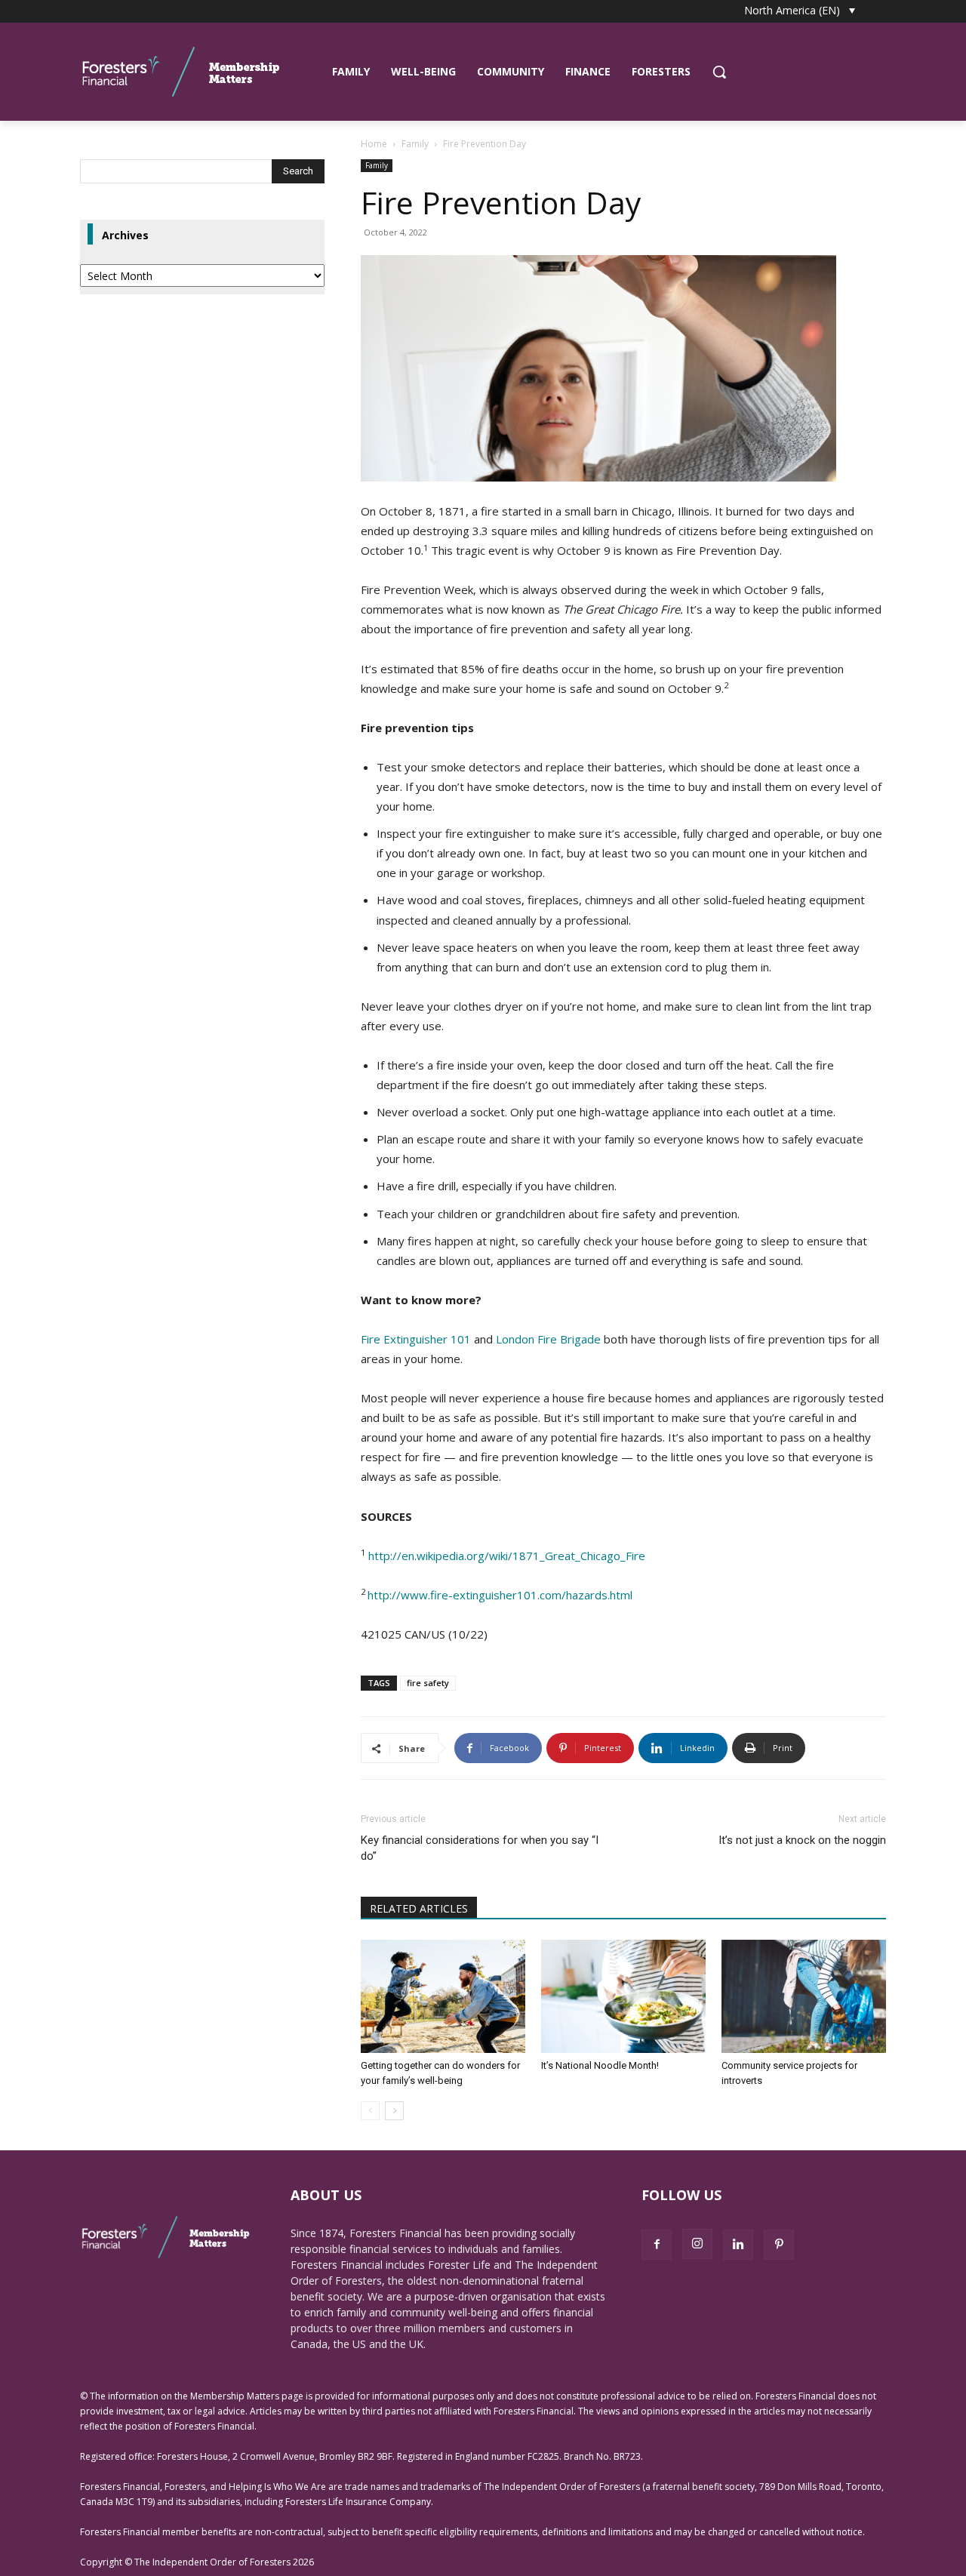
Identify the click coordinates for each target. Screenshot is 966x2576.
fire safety (428, 1683)
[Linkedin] (738, 2245)
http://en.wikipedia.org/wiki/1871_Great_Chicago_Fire (507, 1556)
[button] (719, 72)
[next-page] (394, 2111)
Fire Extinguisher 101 (416, 1339)
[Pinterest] (779, 2245)
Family (415, 144)
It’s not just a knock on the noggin (802, 1840)
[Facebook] (657, 2245)
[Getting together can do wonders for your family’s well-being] (443, 1996)
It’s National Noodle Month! (600, 2065)
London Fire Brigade (548, 1339)
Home (374, 144)
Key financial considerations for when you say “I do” (480, 1848)
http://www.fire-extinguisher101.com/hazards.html (500, 1595)
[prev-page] (370, 2111)
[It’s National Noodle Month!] (623, 1996)
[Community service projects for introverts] (804, 1996)
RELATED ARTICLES (419, 1908)
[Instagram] (697, 2244)
